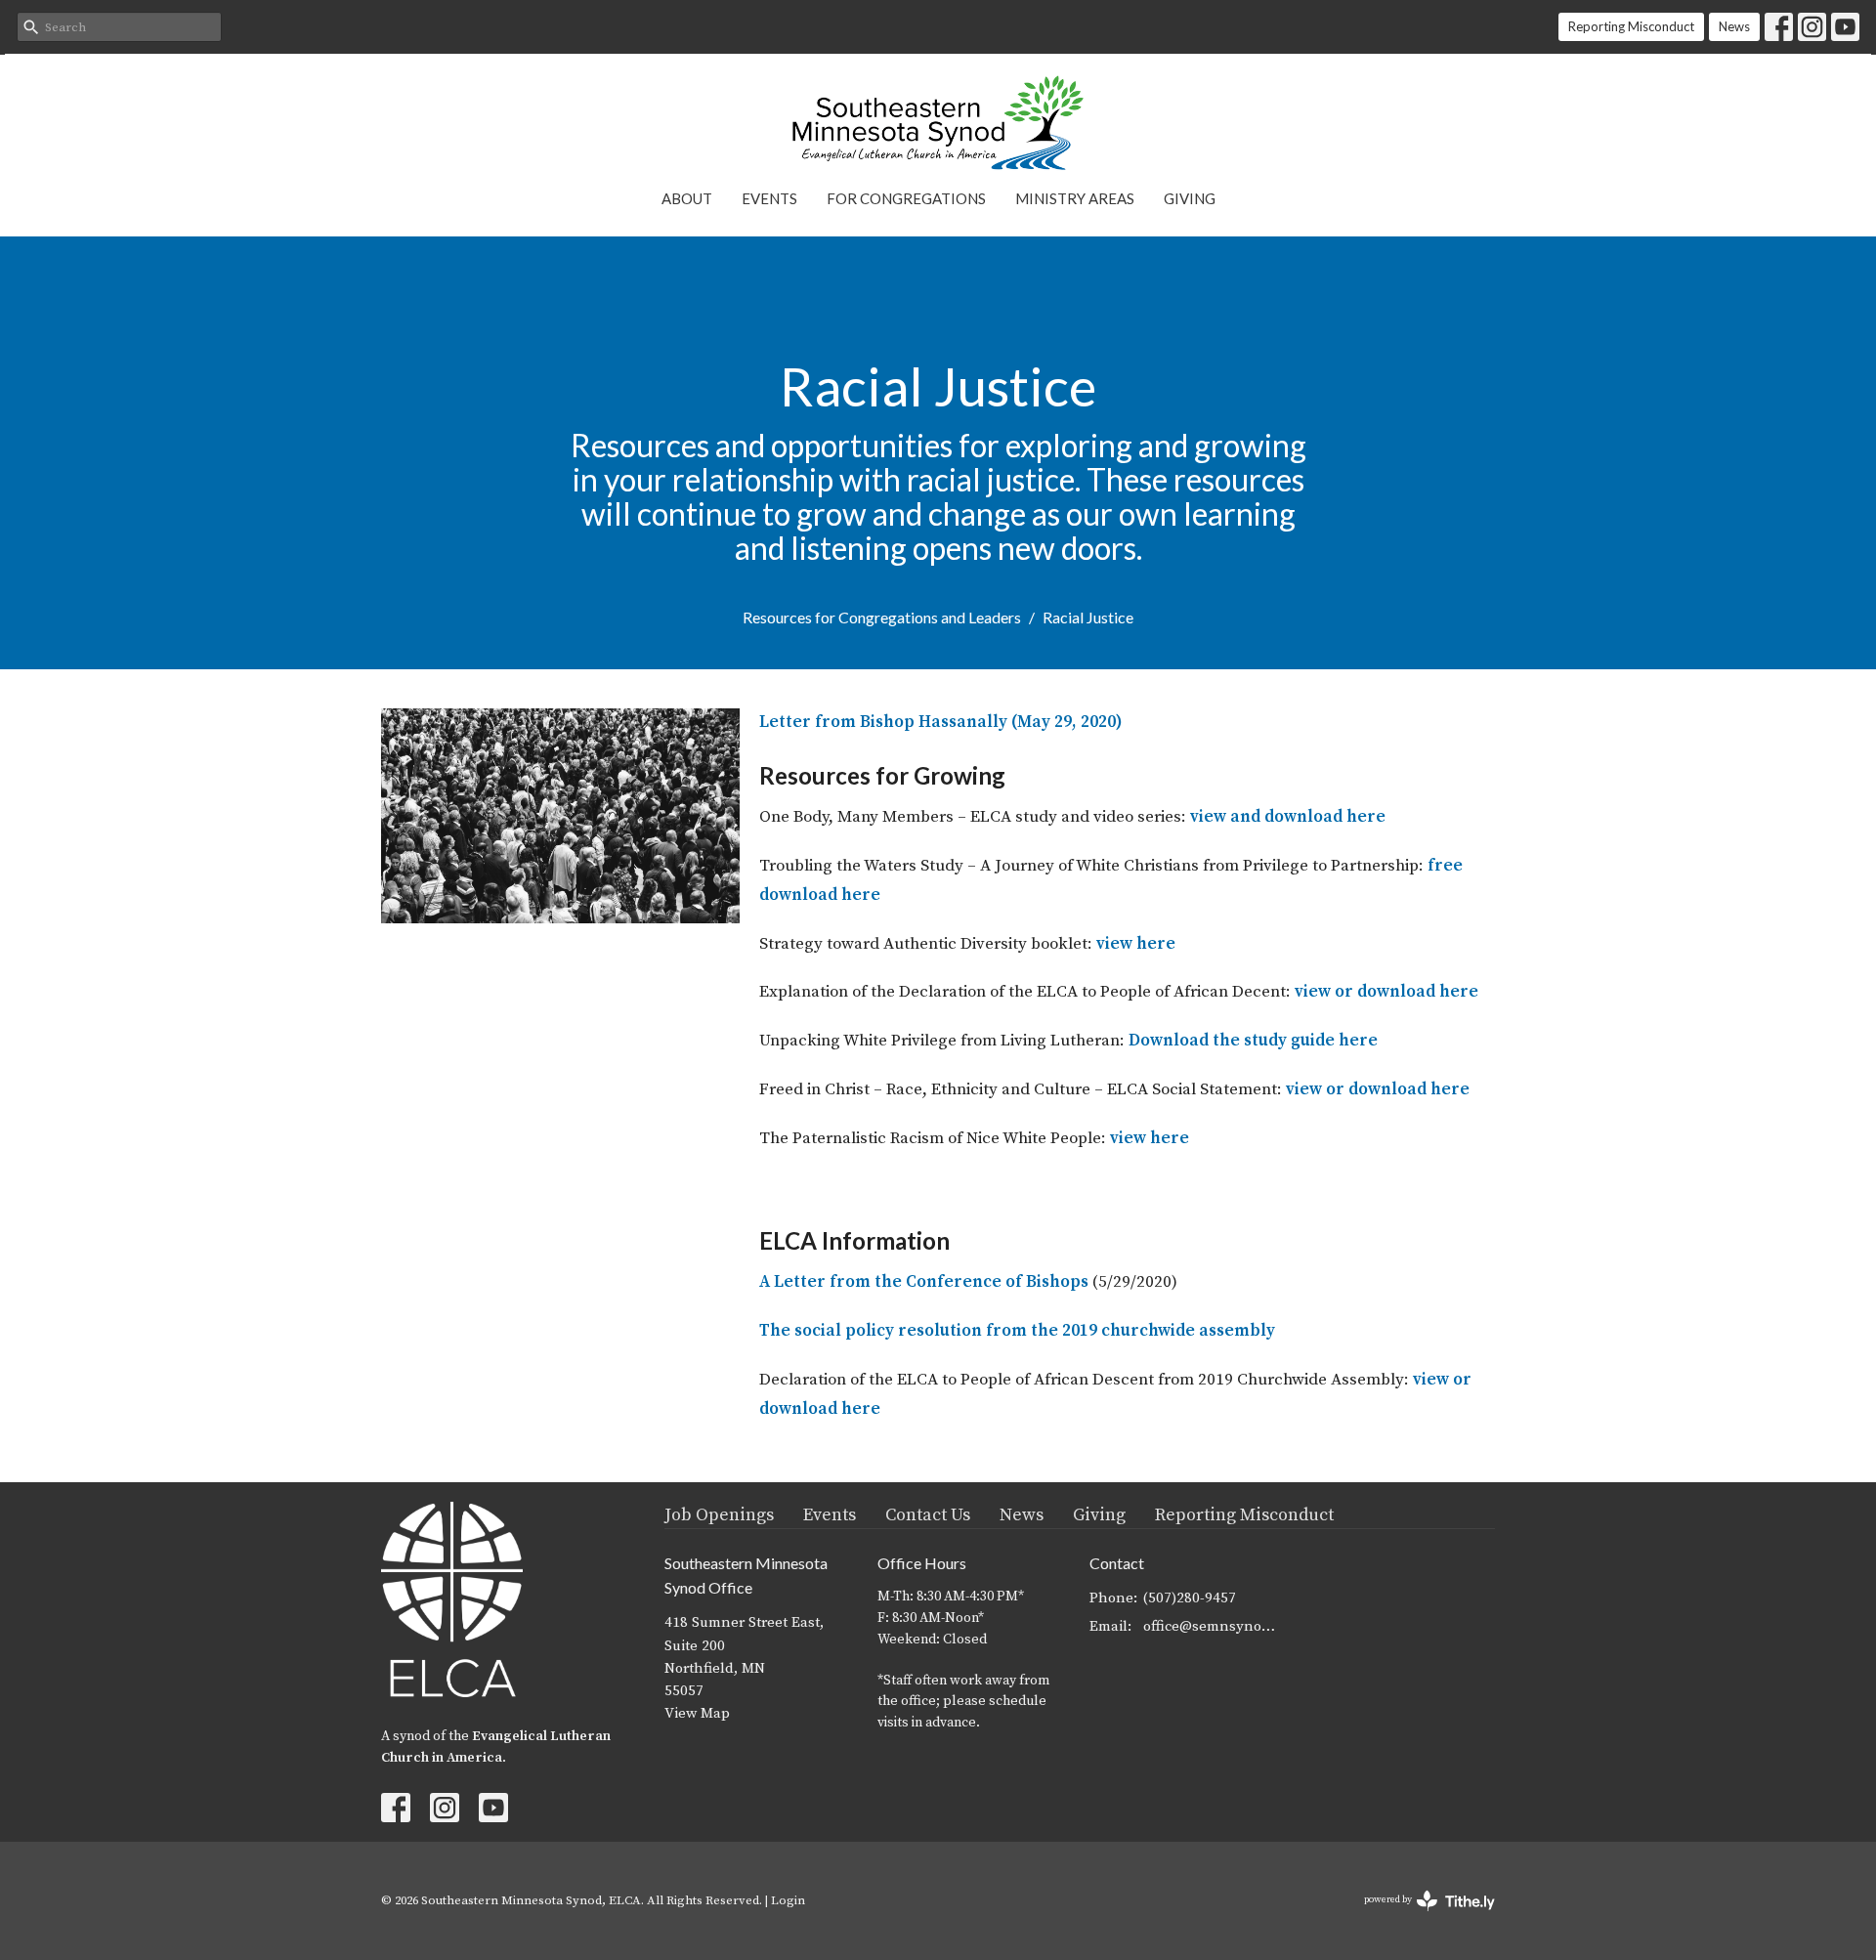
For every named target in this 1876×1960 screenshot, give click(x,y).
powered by (1418, 1917)
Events (769, 198)
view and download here (1288, 817)
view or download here (1386, 992)
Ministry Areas (1075, 198)
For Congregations (906, 198)
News (1734, 26)
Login (788, 1900)
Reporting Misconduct (1631, 26)
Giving (1190, 198)
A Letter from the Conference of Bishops (926, 1282)
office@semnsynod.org (1213, 1626)
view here (1136, 944)
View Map (697, 1713)
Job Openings (719, 1515)
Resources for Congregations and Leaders (882, 617)
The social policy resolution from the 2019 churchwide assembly (1017, 1331)
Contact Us (928, 1515)
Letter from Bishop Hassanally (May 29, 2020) (941, 722)
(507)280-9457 (1190, 1598)
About (687, 198)
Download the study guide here (1253, 1041)
